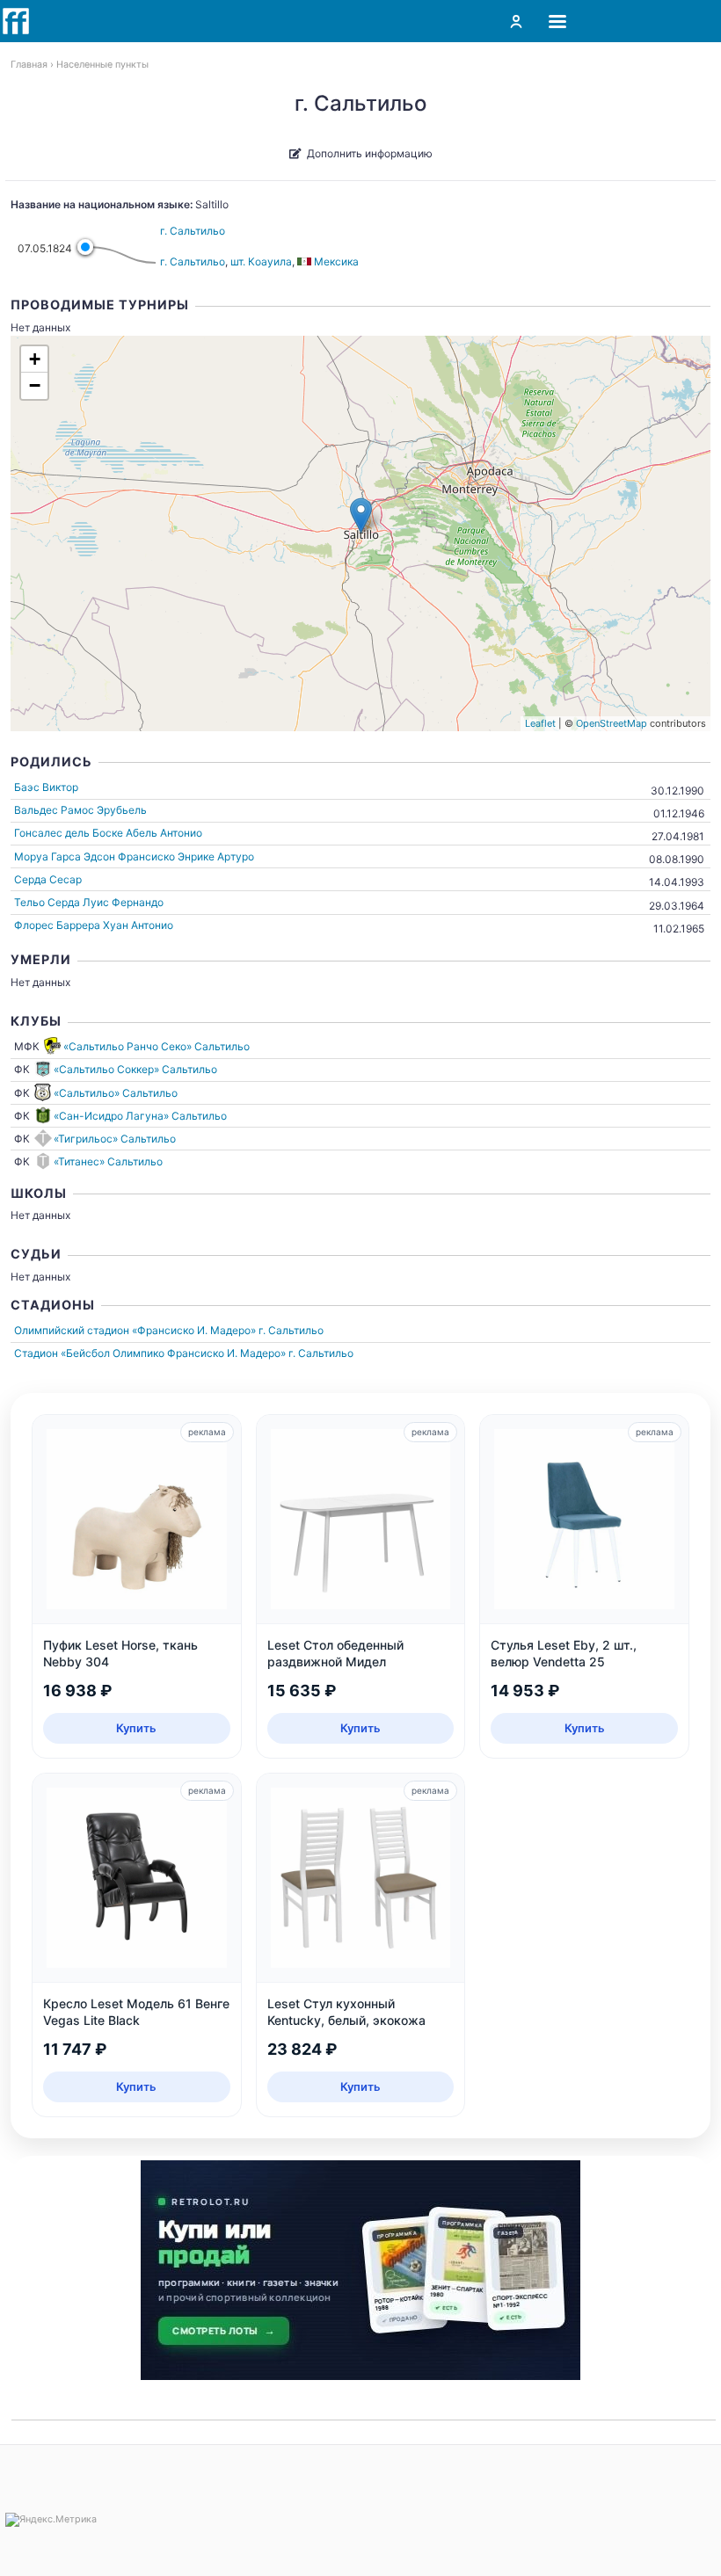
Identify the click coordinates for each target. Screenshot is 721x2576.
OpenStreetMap (612, 723)
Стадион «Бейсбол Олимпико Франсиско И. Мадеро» (150, 1353)
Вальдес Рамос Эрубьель (80, 810)
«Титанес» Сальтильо (108, 1161)
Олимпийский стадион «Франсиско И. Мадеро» (135, 1330)
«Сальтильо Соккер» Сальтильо (135, 1069)
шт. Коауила (261, 261)
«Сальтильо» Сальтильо (116, 1093)
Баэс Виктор (46, 787)
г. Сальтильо (193, 231)
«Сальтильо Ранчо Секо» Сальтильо (157, 1046)
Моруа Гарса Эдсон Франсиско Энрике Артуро (134, 856)
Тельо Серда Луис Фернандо (89, 902)
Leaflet (540, 723)
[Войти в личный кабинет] (516, 21)
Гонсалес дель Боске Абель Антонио (108, 833)
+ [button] (35, 359)
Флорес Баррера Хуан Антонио (94, 925)
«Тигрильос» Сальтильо (115, 1139)
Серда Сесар (48, 879)
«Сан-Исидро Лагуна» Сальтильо (140, 1116)
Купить (136, 1728)
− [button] (35, 385)
